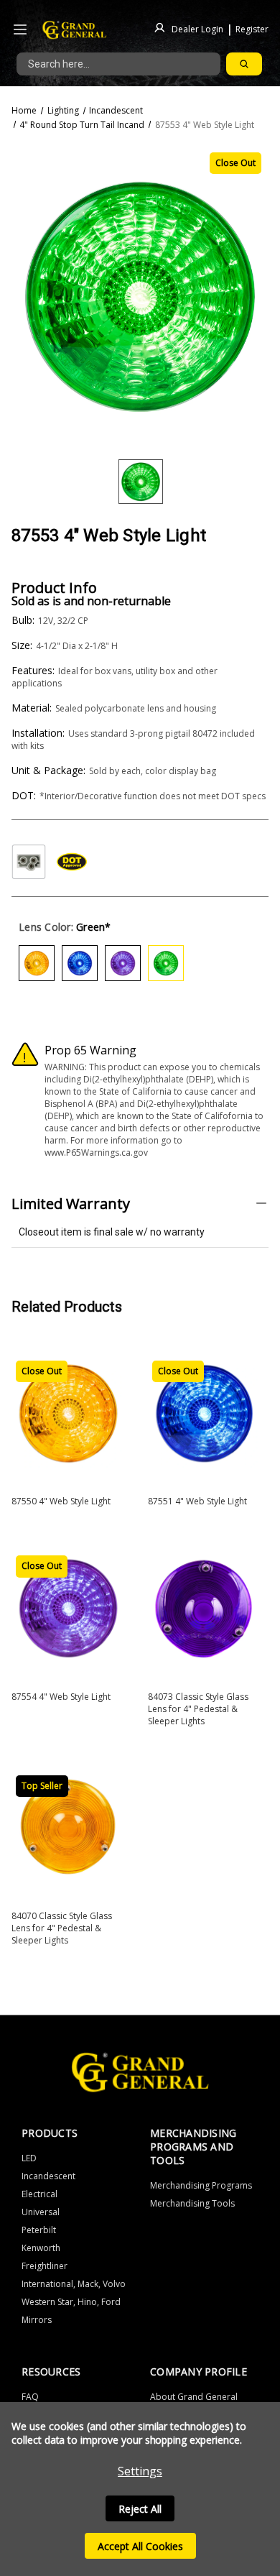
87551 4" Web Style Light (197, 1501)
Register (252, 28)
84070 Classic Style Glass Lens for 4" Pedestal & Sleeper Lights (62, 1928)
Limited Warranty (71, 1204)
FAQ (30, 2397)
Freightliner (45, 2266)
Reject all (140, 2509)
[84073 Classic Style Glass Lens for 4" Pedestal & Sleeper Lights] (205, 1608)
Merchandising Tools (192, 2203)
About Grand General (194, 2397)
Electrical (39, 2194)
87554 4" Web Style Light (61, 1697)
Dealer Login (197, 28)
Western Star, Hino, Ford (71, 2302)
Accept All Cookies (140, 2546)
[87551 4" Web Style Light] (205, 1413)
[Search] (244, 64)
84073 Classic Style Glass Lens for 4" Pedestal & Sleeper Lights (198, 1709)
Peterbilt (39, 2230)
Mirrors (37, 2320)
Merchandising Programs (201, 2185)
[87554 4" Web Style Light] (68, 1608)
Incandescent (48, 2176)
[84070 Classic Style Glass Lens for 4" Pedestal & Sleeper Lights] (68, 1828)
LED (29, 2158)
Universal (41, 2212)
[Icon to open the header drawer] (20, 30)
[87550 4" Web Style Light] (68, 1413)
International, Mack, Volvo (74, 2284)
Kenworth (41, 2248)
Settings (140, 2471)
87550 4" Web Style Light (61, 1501)
